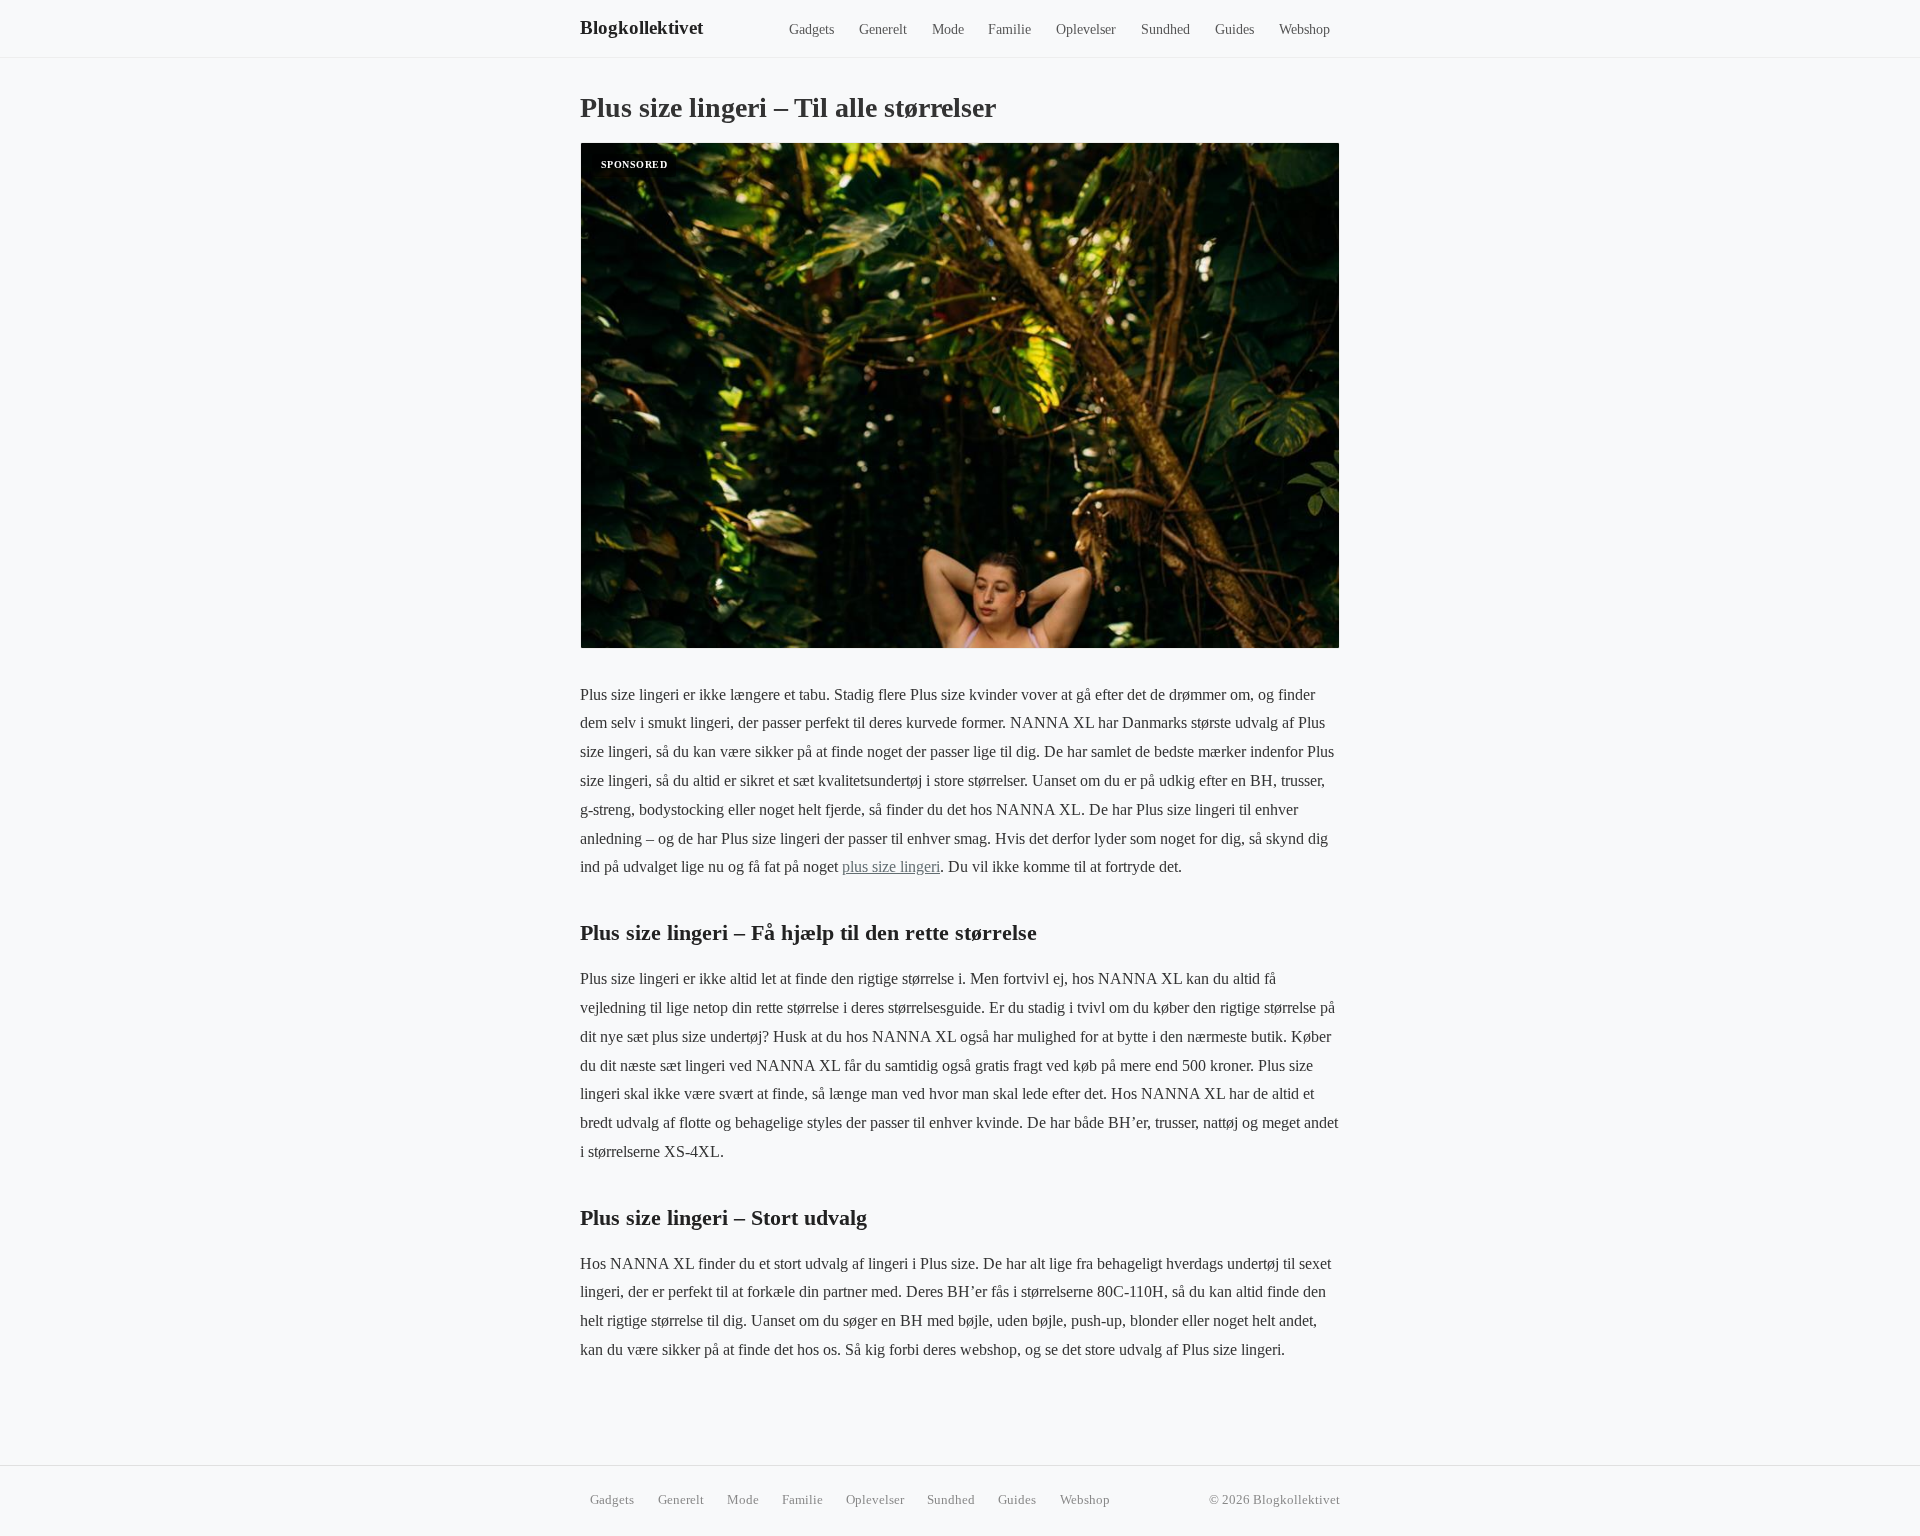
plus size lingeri (891, 866)
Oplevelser (1086, 29)
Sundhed (1165, 29)
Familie (1009, 29)
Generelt (883, 29)
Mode (948, 29)
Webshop (1304, 29)
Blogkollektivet (641, 27)
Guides (1234, 29)
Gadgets (811, 29)
